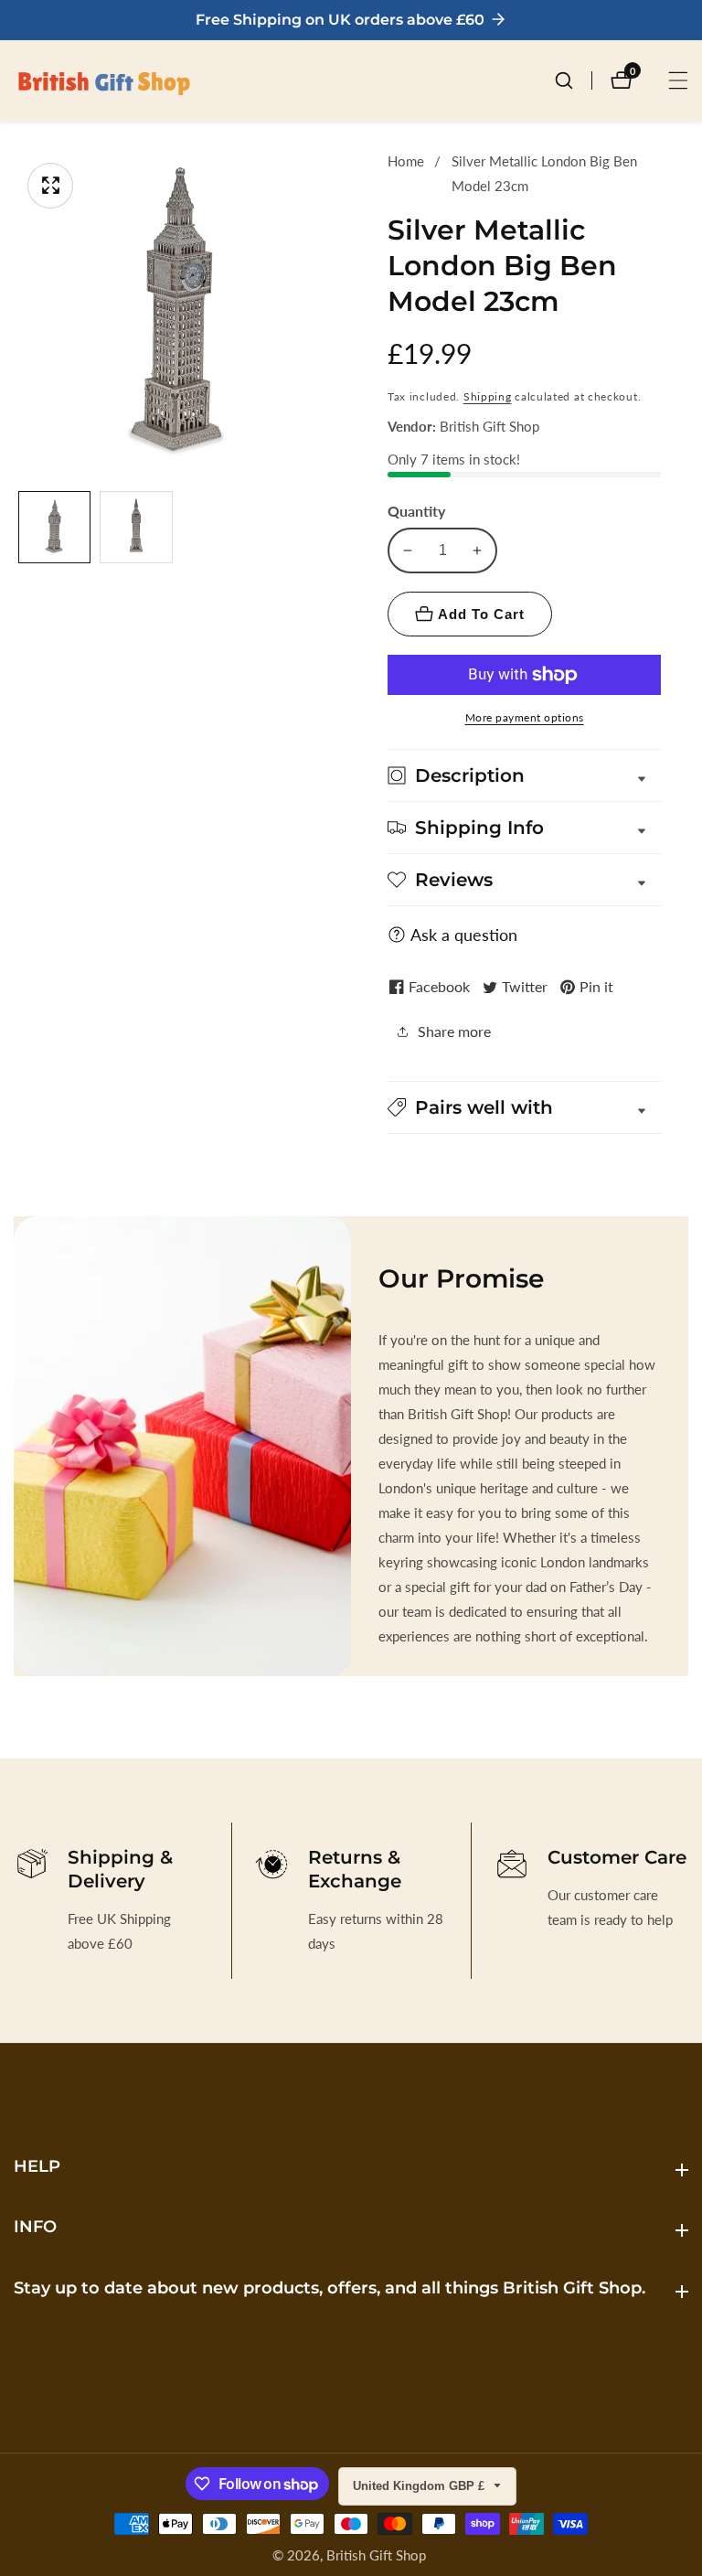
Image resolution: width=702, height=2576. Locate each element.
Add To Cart (481, 614)
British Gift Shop (376, 2555)
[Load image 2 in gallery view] (136, 527)
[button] (524, 1107)
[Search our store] (573, 80)
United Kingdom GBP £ (420, 2486)
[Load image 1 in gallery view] (54, 527)
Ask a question (464, 935)
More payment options (525, 717)
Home (406, 161)
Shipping (488, 396)
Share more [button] (454, 1031)
